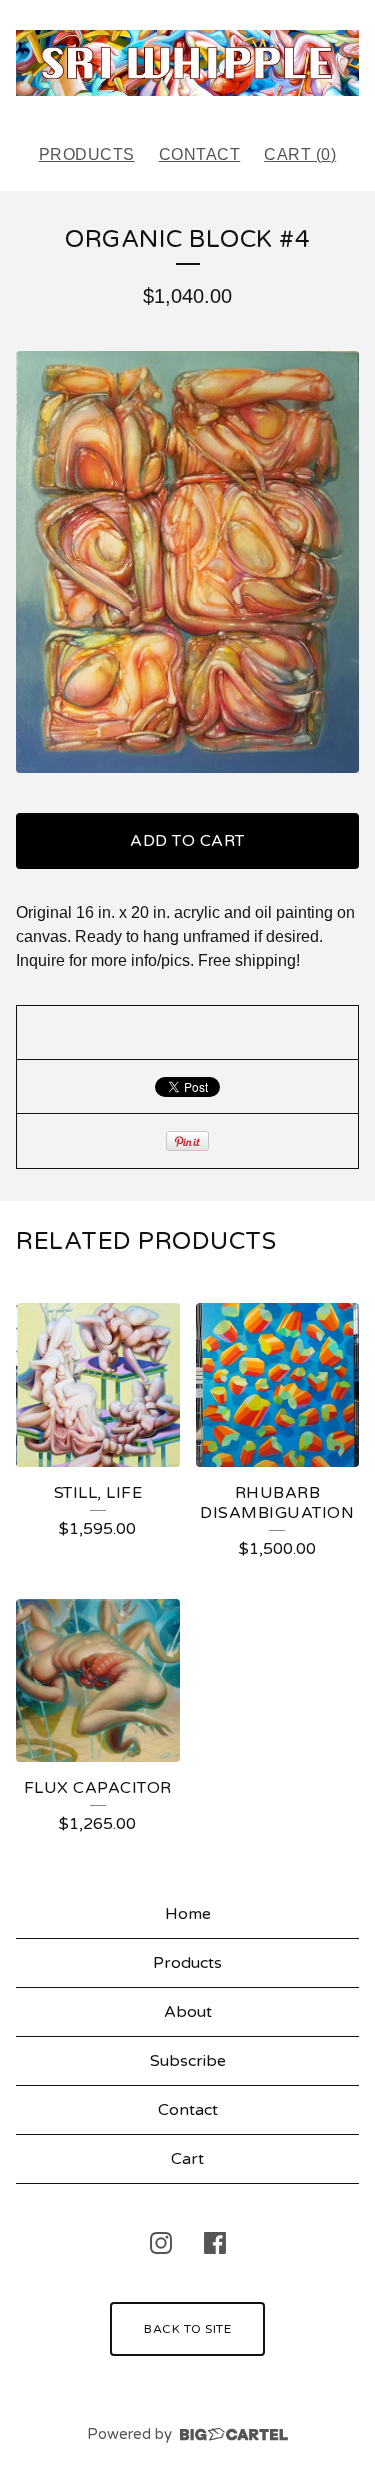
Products (87, 154)
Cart (187, 2159)
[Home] (187, 63)
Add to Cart (187, 841)
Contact (200, 154)
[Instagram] (161, 2243)
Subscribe (188, 2061)
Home (188, 1914)
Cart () (300, 154)
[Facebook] (215, 2243)
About (188, 2012)
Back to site (187, 2329)
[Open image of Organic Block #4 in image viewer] (187, 562)
